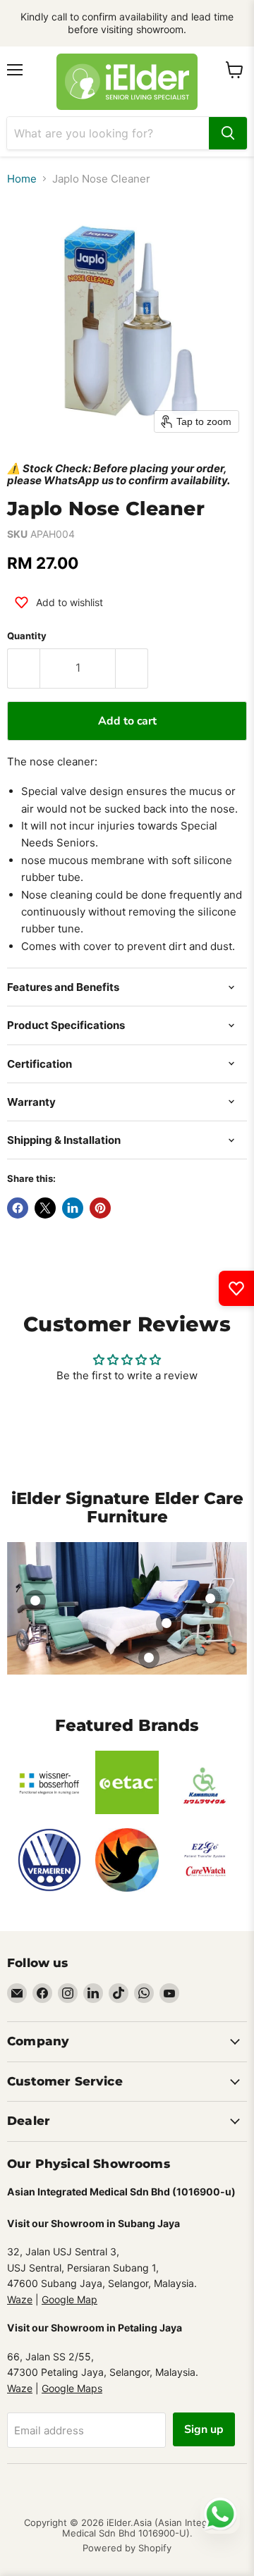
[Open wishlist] (236, 1288)
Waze (20, 2299)
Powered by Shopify (127, 2548)
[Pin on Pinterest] (100, 1208)
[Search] (228, 133)
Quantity (27, 636)
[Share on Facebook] (18, 1208)
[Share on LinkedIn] (73, 1208)
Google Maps (72, 2388)
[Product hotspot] (35, 1601)
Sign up (204, 2429)
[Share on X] (45, 1208)
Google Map (69, 2299)
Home (22, 179)
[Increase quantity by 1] (132, 668)
